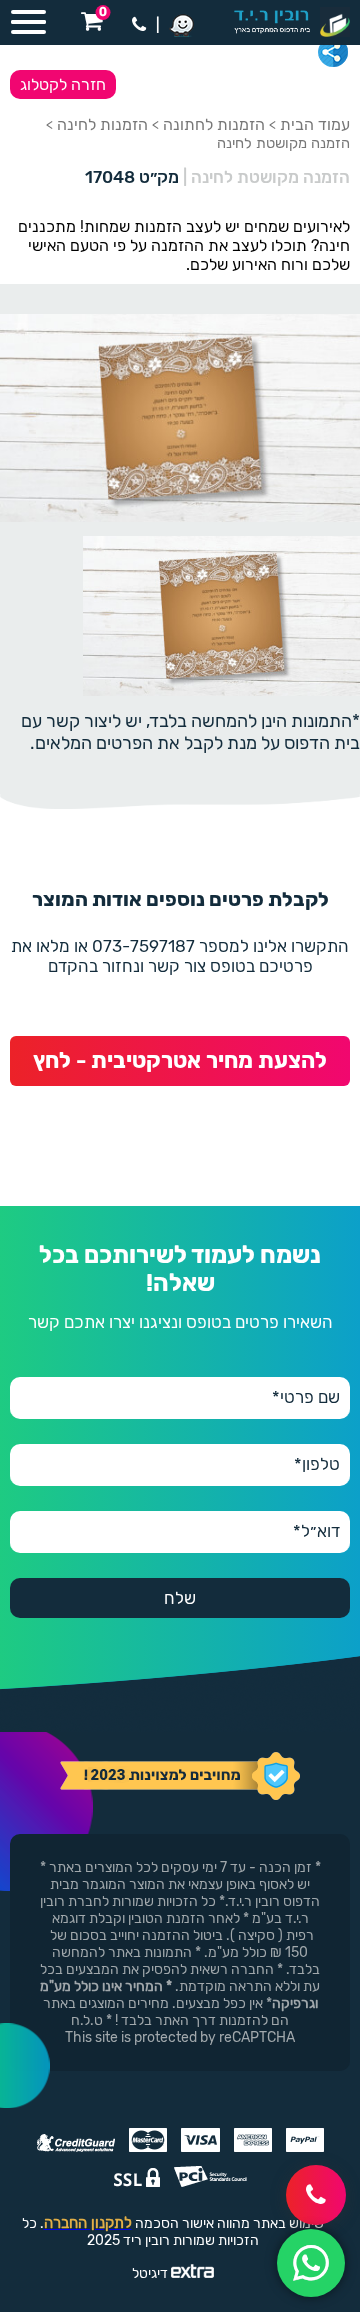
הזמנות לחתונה (214, 124)
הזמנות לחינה (102, 124)
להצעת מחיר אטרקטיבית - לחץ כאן (180, 1066)
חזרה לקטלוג (63, 84)
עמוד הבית (315, 124)
